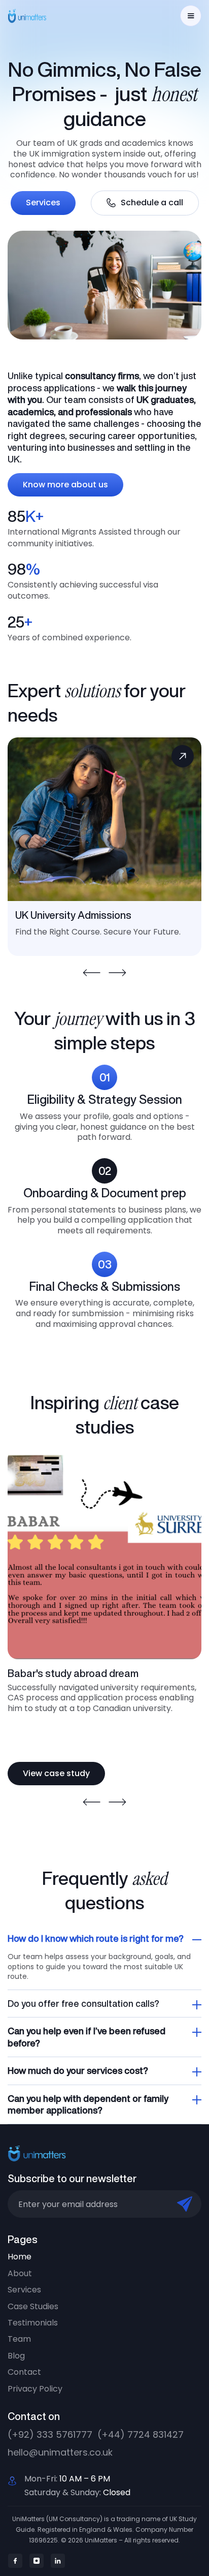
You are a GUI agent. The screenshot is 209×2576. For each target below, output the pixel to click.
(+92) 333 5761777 (50, 2434)
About (20, 2274)
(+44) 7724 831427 (141, 2434)
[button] (191, 16)
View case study (56, 1773)
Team (19, 2339)
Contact (24, 2372)
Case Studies (33, 2307)
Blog (16, 2356)
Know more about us (65, 485)
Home (20, 2257)
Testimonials (33, 2323)
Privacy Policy (35, 2389)
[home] (33, 16)
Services (43, 203)
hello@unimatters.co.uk (60, 2452)
